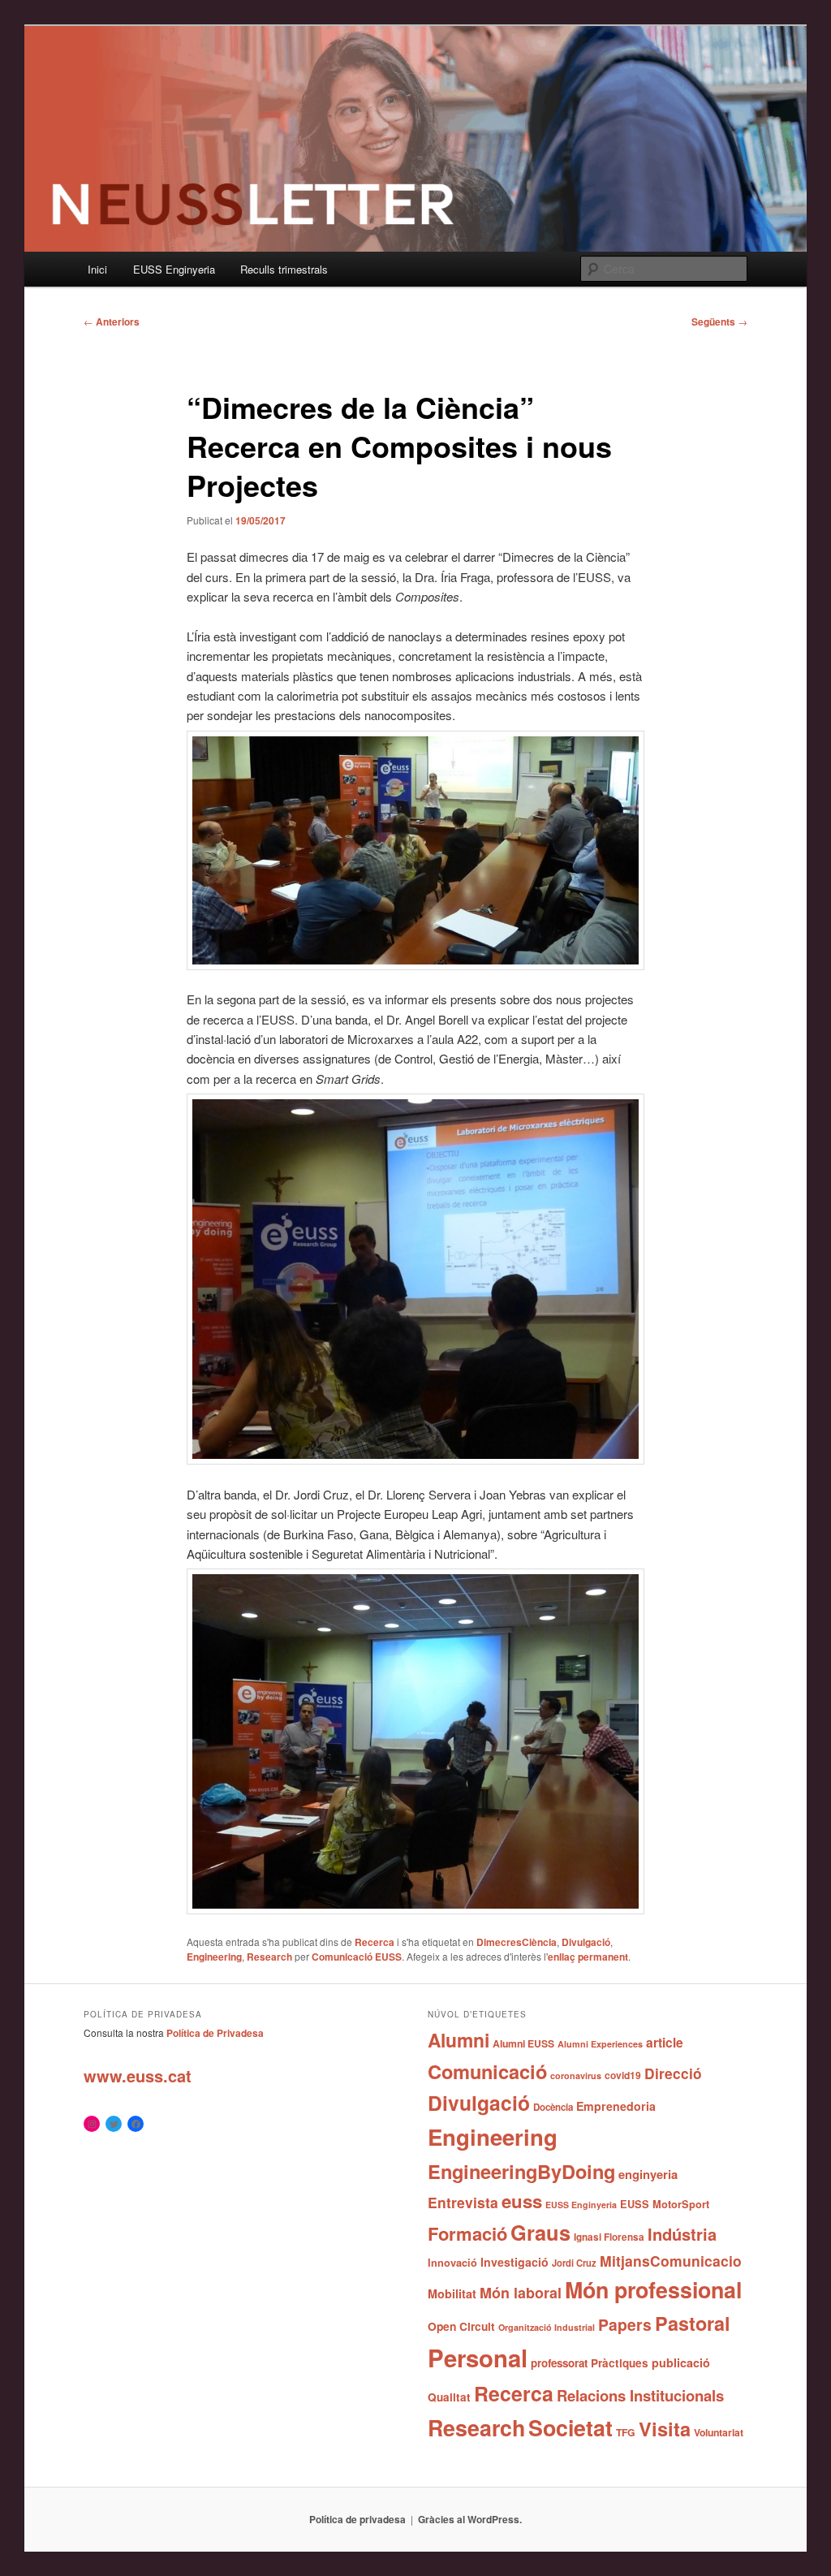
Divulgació (586, 1942)
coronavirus (576, 2075)
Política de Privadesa (215, 2033)
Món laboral (521, 2293)
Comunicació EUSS (357, 1957)
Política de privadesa (357, 2519)
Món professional (653, 2289)
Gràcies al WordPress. (470, 2519)
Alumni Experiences (600, 2044)
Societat (571, 2427)
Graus (540, 2232)
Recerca (375, 1942)
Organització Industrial (547, 2327)
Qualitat (449, 2397)
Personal (478, 2358)
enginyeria (648, 2174)
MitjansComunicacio (671, 2261)
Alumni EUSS (523, 2043)
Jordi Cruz (574, 2263)
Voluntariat (719, 2432)
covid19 (623, 2075)
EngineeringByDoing (521, 2171)
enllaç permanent (588, 1957)
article (665, 2042)
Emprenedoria (616, 2106)
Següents (719, 321)
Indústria (682, 2234)
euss (522, 2201)
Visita (665, 2428)
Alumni (459, 2040)
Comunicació (487, 2071)
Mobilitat (452, 2293)
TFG (626, 2432)
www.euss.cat (138, 2075)
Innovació (452, 2263)
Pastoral (693, 2323)
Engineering (214, 1957)
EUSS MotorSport (665, 2204)
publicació (681, 2362)
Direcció (673, 2073)
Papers (625, 2324)
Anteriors (112, 321)
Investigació (515, 2262)
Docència (553, 2107)
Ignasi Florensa (609, 2237)
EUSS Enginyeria (174, 269)
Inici (97, 269)
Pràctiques (620, 2363)
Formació (467, 2233)
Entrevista (463, 2202)
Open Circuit (461, 2326)
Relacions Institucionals (640, 2395)
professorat (559, 2363)
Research (269, 1957)
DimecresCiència (517, 1942)
